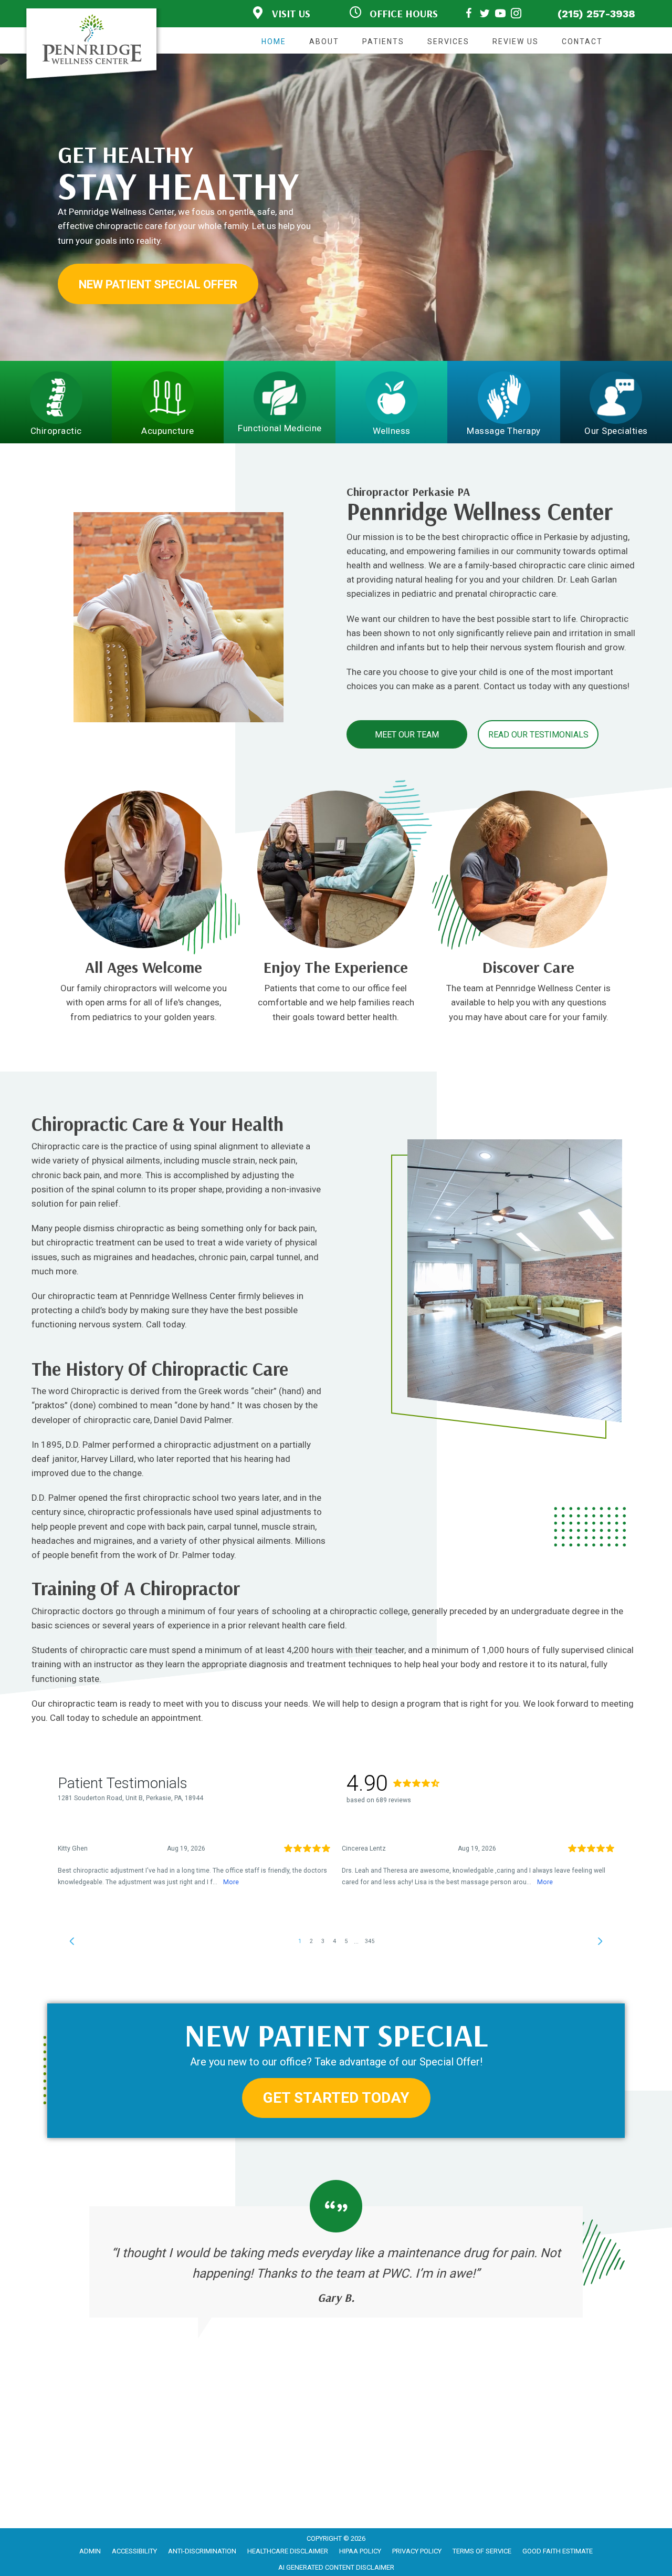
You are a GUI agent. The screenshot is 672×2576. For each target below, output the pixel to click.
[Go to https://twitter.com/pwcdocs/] (485, 15)
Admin (90, 2551)
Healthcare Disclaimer (288, 2551)
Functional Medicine (280, 428)
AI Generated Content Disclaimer (336, 2567)
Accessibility (134, 2551)
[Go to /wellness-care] (336, 994)
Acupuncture (168, 431)
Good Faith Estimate (558, 2551)
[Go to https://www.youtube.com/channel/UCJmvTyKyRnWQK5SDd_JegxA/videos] (500, 15)
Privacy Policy (417, 2551)
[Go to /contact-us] (528, 994)
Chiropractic (56, 431)
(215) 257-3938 (596, 14)
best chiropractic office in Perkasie (510, 537)
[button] (158, 284)
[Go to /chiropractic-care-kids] (144, 994)
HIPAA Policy (360, 2551)
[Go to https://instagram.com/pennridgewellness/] (516, 15)
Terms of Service (482, 2551)
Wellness (392, 431)
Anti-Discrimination (202, 2551)
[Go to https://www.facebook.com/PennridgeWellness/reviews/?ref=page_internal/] (469, 15)
